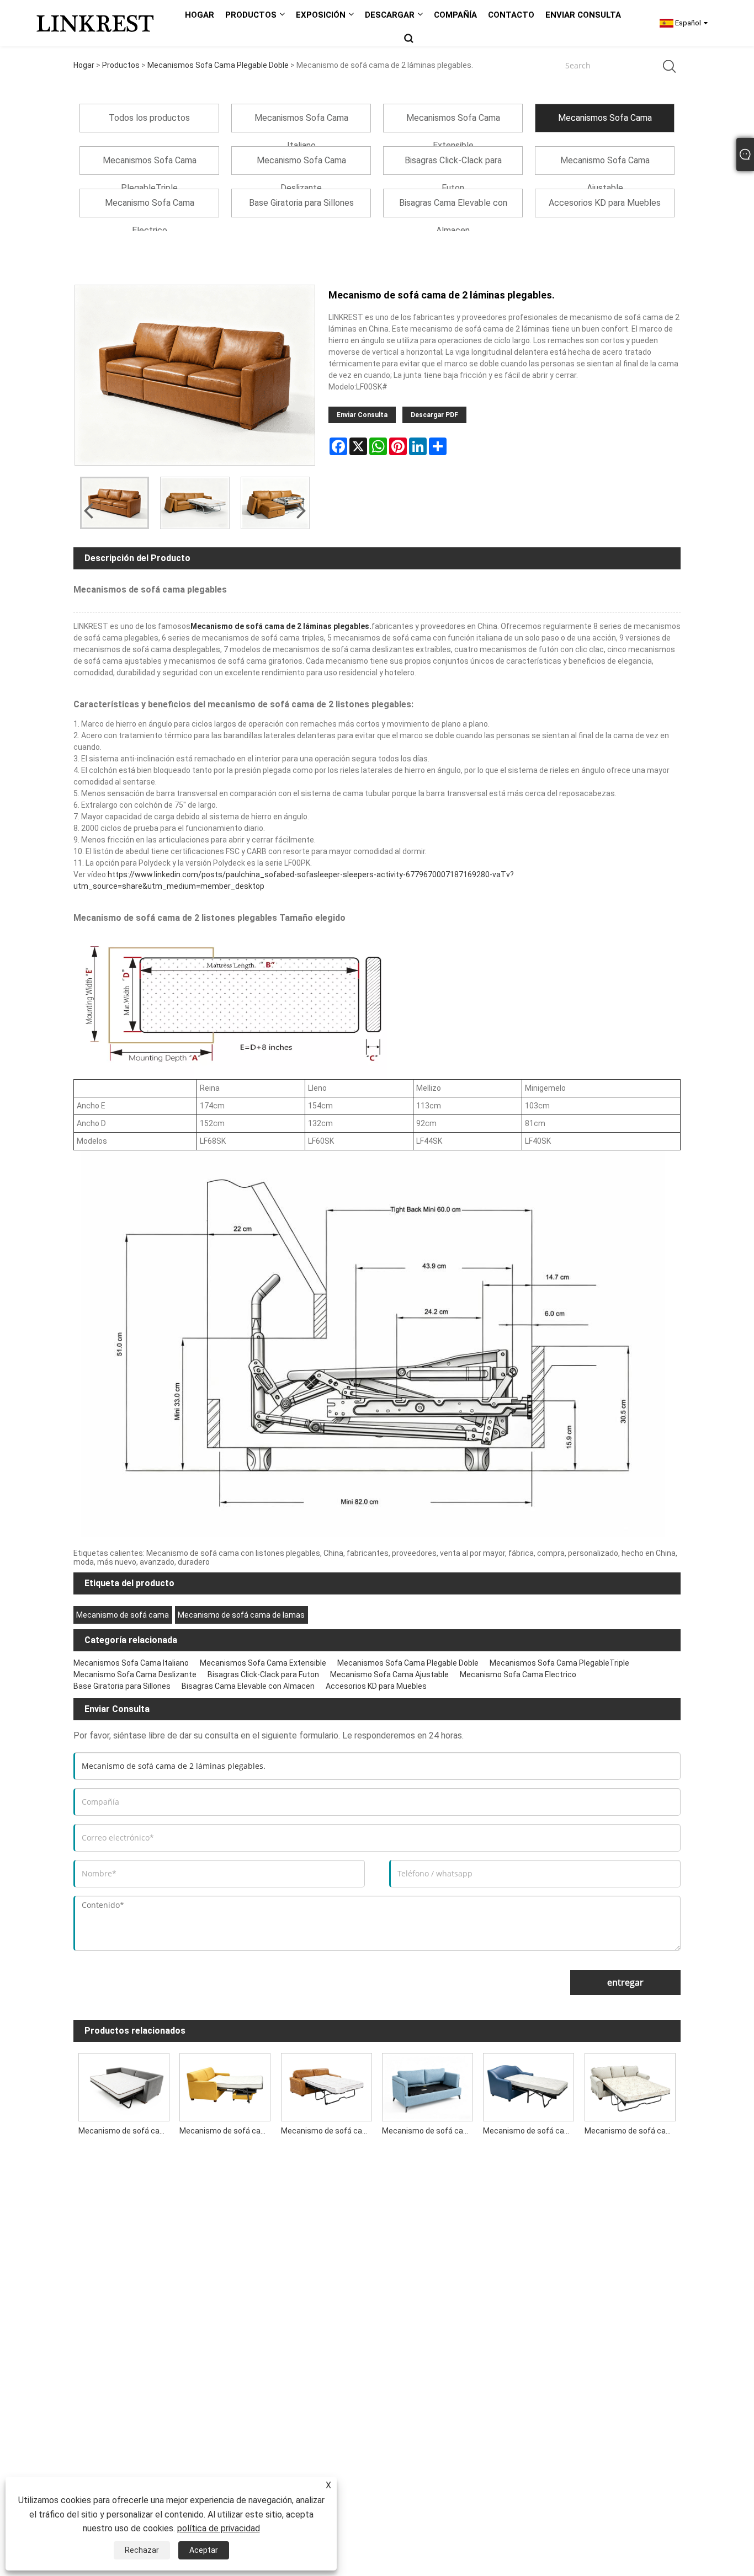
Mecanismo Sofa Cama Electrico (518, 1674)
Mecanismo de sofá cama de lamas (241, 1615)
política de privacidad (219, 2528)
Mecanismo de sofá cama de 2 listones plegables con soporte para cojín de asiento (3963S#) (227, 2131)
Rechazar (142, 2550)
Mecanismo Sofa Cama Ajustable (389, 1674)
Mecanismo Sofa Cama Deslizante (135, 1674)
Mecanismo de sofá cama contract (531, 2131)
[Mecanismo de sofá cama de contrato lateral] (124, 2085)
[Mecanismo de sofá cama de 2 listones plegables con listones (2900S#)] (326, 2085)
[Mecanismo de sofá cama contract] (529, 2085)
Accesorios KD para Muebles (376, 1686)
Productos (121, 65)
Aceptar (204, 2550)
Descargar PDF (434, 415)
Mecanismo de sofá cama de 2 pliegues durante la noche (633, 2131)
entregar (625, 1982)
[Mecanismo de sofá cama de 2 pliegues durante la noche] (630, 2085)
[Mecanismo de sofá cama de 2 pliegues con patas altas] (428, 2085)
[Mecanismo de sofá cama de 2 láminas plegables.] (115, 503)
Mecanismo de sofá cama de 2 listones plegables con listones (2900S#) (329, 2131)
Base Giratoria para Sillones (122, 1686)
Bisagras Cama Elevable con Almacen (248, 1686)
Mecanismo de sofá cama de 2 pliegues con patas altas (430, 2131)
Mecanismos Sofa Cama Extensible (263, 1663)
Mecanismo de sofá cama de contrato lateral (126, 2131)
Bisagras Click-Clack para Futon (263, 1674)
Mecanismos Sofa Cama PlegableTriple (559, 1663)
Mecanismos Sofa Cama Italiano (131, 1663)
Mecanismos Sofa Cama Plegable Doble (218, 65)
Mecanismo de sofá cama (123, 1615)
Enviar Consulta (362, 415)
